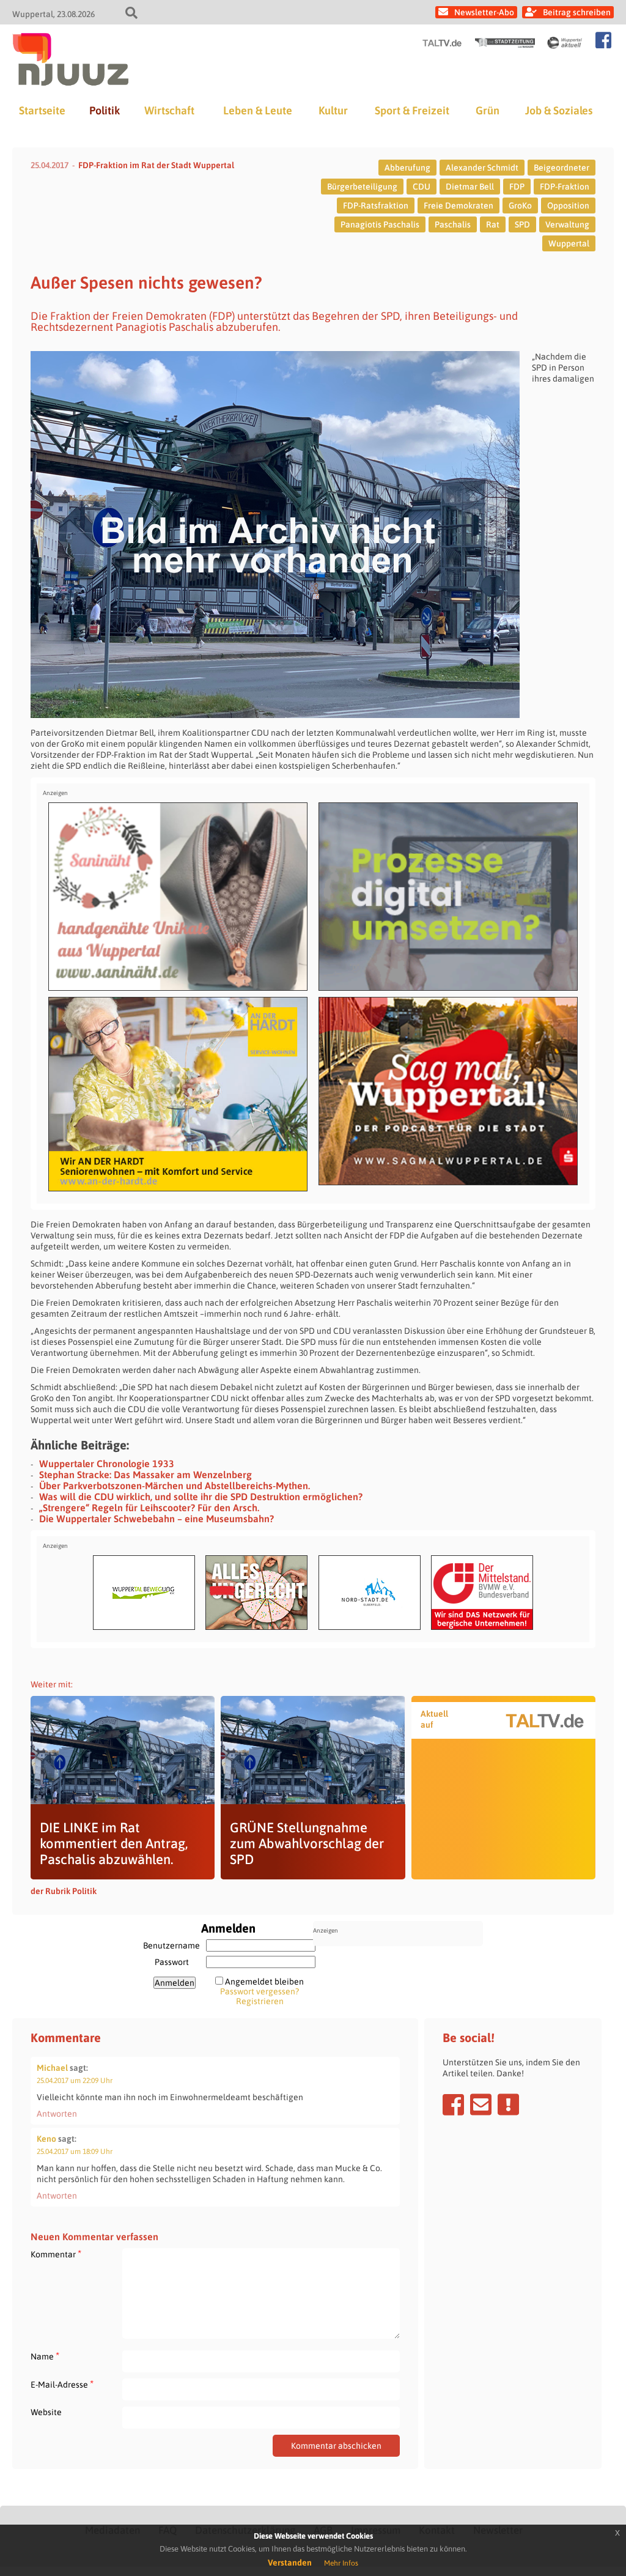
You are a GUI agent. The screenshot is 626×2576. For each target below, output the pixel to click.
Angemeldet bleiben (264, 1982)
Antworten (57, 2114)
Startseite (42, 110)
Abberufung (407, 168)
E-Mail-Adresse (62, 2384)
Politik (105, 110)
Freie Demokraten (458, 205)
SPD (522, 224)
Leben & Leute (258, 110)
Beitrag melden (508, 2104)
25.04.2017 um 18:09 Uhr (75, 2152)
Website (46, 2412)
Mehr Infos (341, 2563)
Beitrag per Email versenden (481, 2104)
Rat (493, 224)
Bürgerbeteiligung (362, 187)
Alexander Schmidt (482, 168)
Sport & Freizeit (412, 110)
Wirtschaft (169, 110)
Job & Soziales (559, 110)
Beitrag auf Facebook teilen (453, 2104)
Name (45, 2356)
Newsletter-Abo (484, 12)
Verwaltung (567, 224)
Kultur (333, 110)
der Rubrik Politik (64, 1891)
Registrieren (260, 2001)
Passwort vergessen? (260, 1991)
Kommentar (56, 2254)
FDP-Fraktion (565, 187)
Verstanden (290, 2563)
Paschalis (453, 224)
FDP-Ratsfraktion (376, 205)
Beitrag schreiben (577, 12)
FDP (517, 187)
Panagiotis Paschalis (380, 224)
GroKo (520, 205)
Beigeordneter (562, 168)
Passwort (172, 1962)
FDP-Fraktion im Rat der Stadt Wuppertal (156, 165)
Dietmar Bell (470, 187)
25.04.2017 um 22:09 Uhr (75, 2081)
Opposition (568, 205)
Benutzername (171, 1945)
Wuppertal (569, 243)
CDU (422, 187)
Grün (488, 110)
